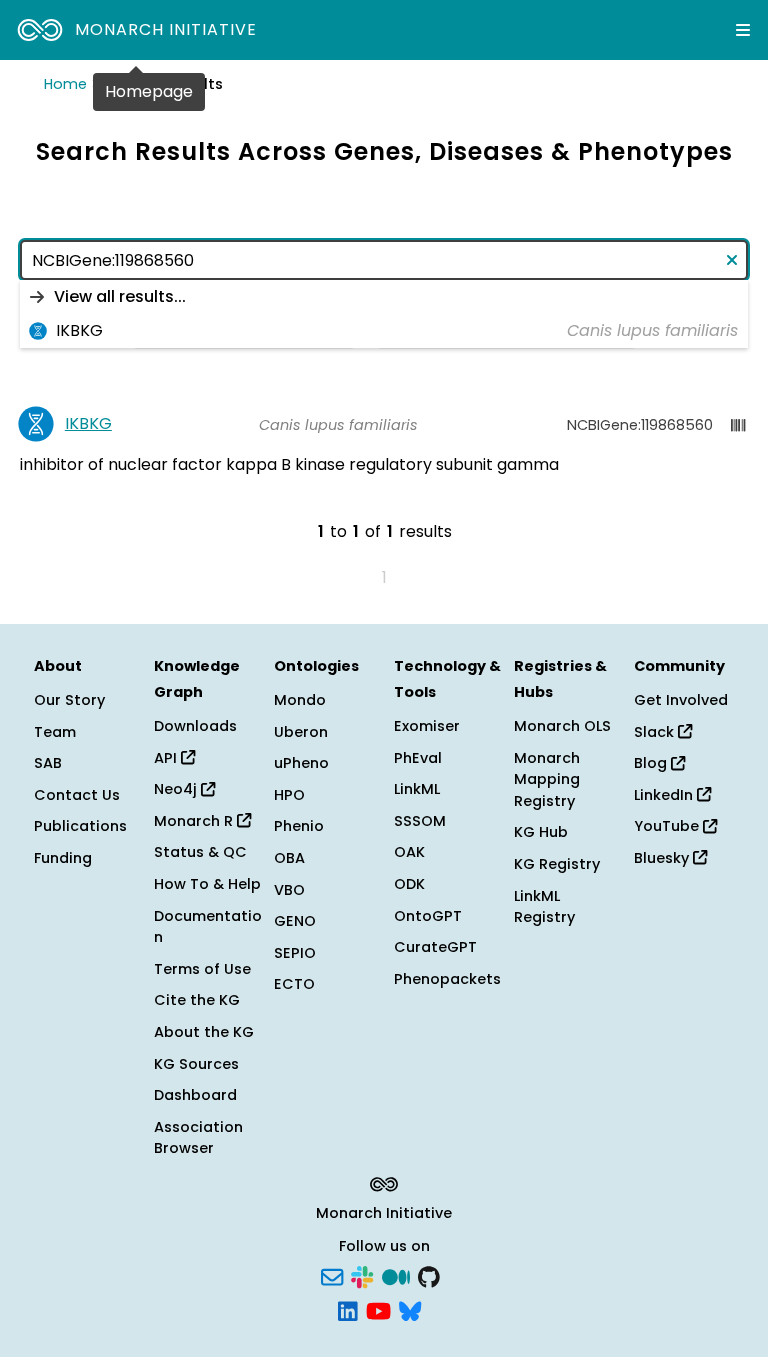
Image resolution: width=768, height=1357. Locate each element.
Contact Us (77, 795)
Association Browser (198, 1138)
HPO (289, 795)
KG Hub (541, 832)
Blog (652, 763)
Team (55, 732)
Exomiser (427, 726)
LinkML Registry (544, 907)
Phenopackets (447, 979)
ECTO (294, 984)
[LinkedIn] (348, 1309)
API (167, 758)
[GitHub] (429, 1276)
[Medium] (396, 1276)
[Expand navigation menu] (743, 30)
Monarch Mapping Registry (547, 779)
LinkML (417, 789)
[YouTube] (378, 1309)
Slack (656, 732)
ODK (409, 884)
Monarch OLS (562, 726)
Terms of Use (202, 969)
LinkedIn (665, 795)
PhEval (418, 758)
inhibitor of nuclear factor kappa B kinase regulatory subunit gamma (289, 464)
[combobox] (384, 260)
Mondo (300, 700)
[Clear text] (728, 260)
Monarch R (195, 821)
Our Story (69, 700)
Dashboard (195, 1095)
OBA (289, 858)
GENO (295, 921)
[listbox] (384, 314)
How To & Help (207, 884)
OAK (409, 852)
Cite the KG (197, 1000)
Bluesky (663, 858)
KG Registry (557, 864)
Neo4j (177, 789)
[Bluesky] (410, 1309)
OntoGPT (428, 916)
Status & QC (200, 852)
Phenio (299, 826)
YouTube (668, 826)
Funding (63, 858)
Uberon (301, 732)
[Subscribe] (332, 1276)
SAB (48, 763)
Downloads (195, 726)
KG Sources (196, 1064)
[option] (384, 297)
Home (65, 84)
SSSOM (420, 821)
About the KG (204, 1032)
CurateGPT (435, 947)
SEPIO (295, 953)
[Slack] (362, 1276)
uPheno (301, 763)
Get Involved (681, 700)
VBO (289, 890)
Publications (80, 826)
